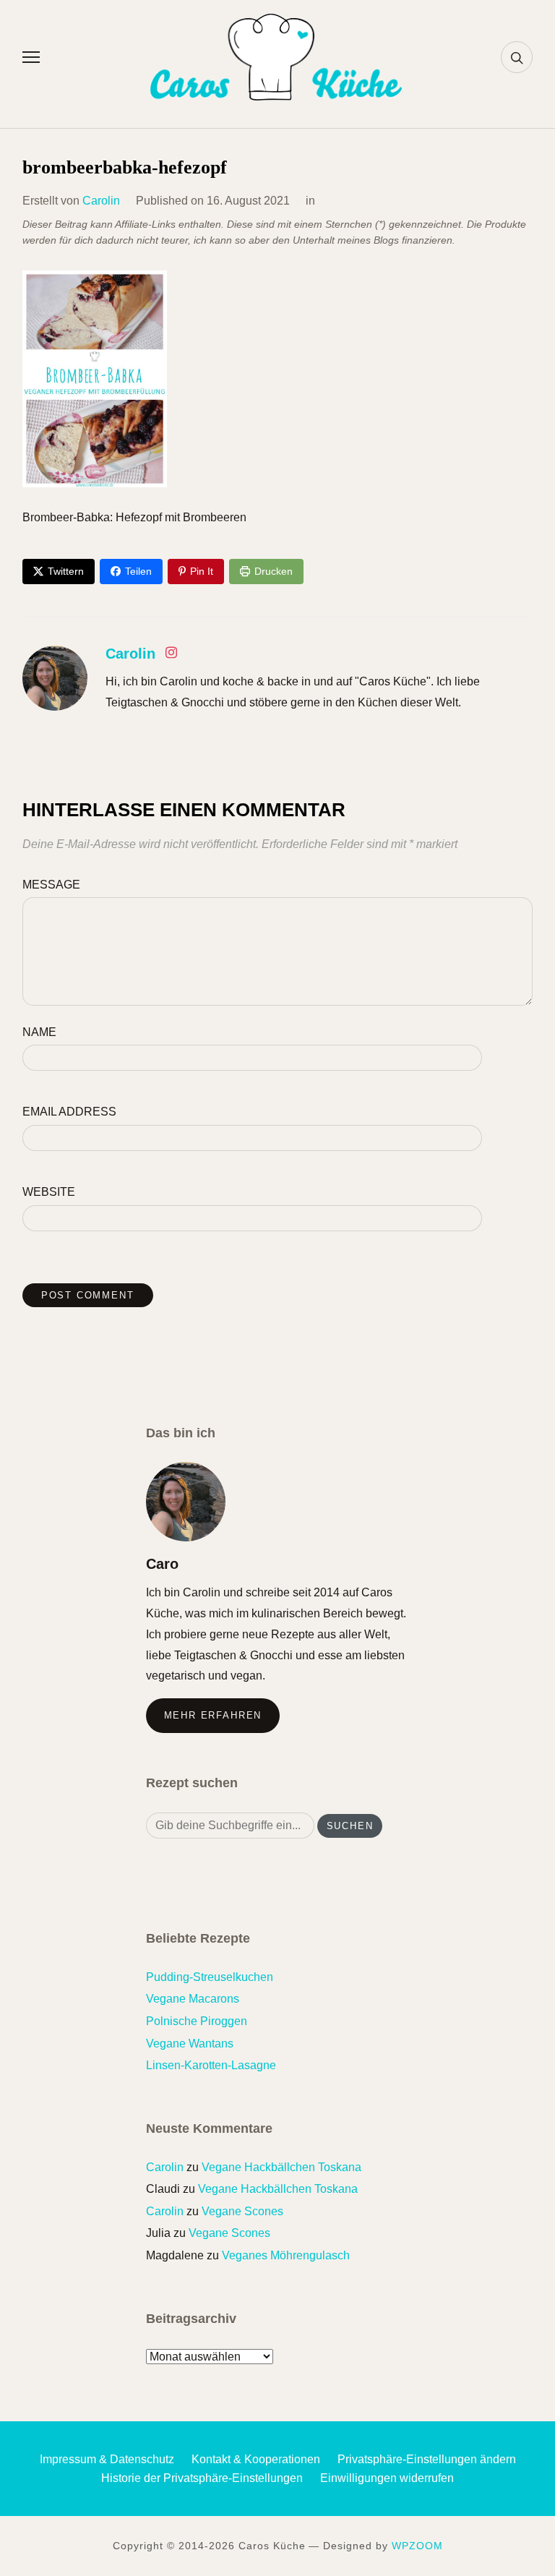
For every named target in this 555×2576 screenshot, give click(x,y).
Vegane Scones (242, 2211)
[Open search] (517, 57)
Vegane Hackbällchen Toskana (281, 2167)
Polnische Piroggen (197, 2021)
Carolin (101, 201)
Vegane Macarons (193, 1999)
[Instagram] (171, 655)
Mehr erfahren (213, 1715)
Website (49, 1192)
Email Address (69, 1112)
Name (39, 1032)
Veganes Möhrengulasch (286, 2255)
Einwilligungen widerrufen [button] (387, 2478)
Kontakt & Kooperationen (256, 2459)
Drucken (274, 571)
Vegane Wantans (190, 2044)
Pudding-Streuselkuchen (210, 1977)
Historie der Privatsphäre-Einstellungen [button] (202, 2478)
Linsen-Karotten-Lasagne (211, 2065)
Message (51, 885)
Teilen (138, 571)
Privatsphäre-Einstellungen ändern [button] (427, 2459)
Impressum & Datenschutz (107, 2459)
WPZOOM (417, 2546)
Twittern (66, 571)
